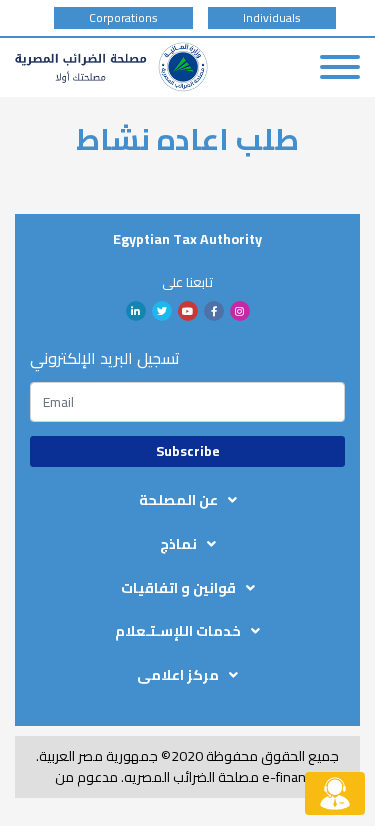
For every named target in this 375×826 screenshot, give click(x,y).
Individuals (272, 18)
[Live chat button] (335, 793)
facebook (214, 311)
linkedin (136, 311)
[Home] (111, 67)
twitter (162, 311)
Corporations (123, 18)
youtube (188, 311)
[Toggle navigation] (340, 67)
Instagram (240, 311)
